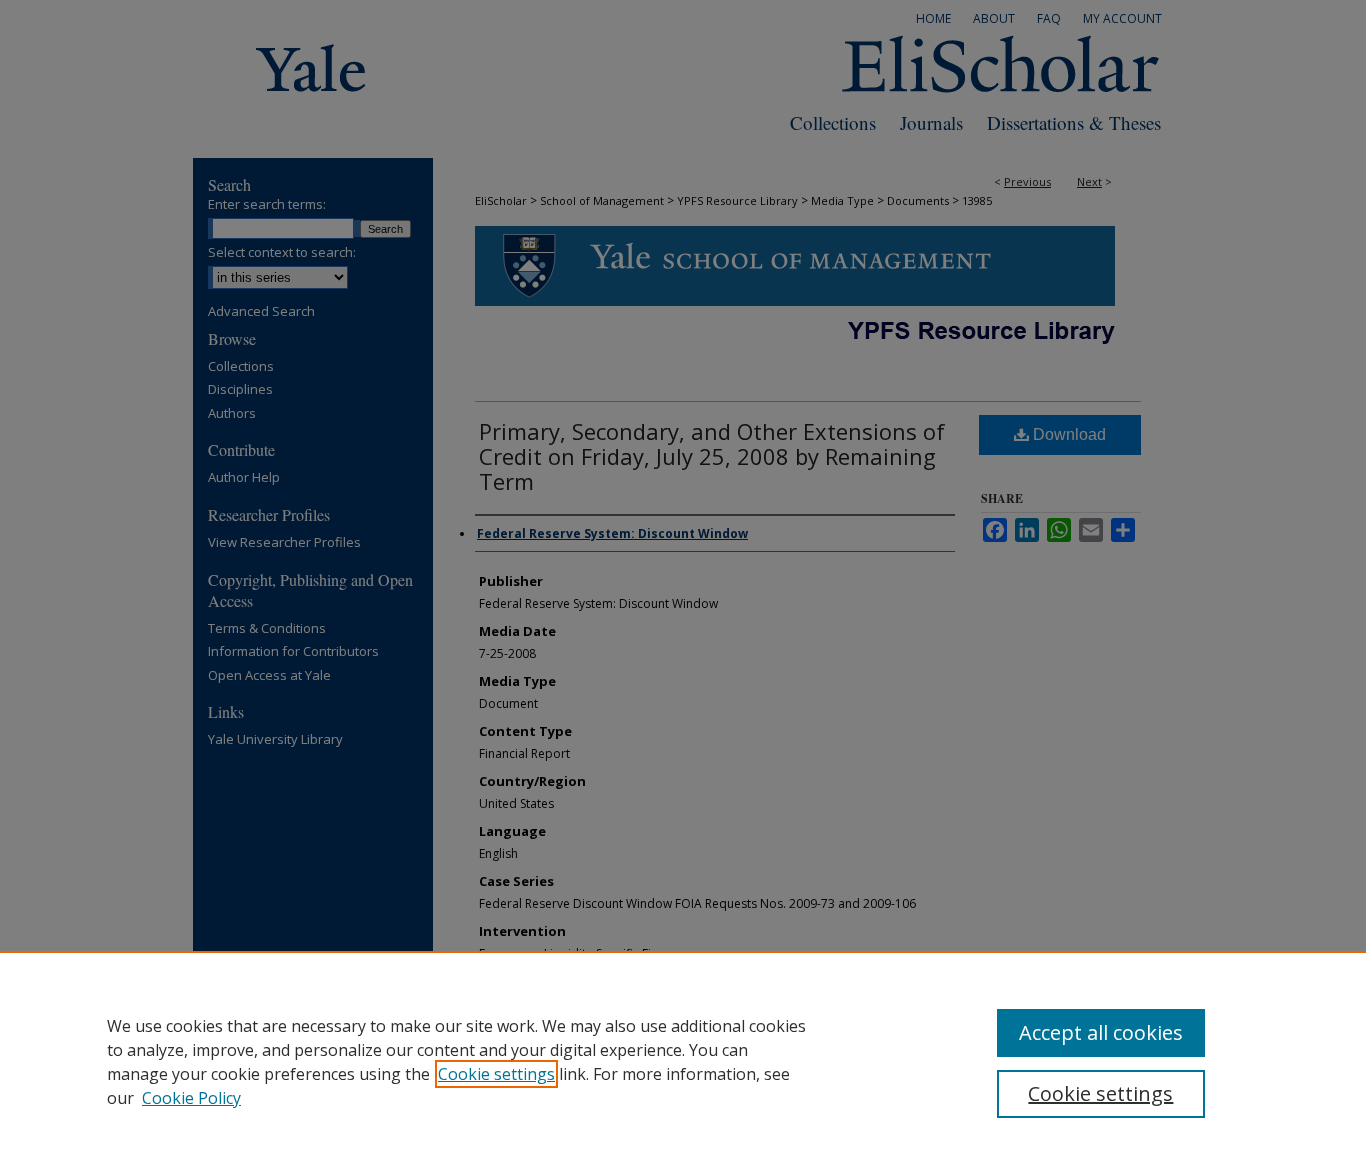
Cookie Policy (191, 1098)
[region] (683, 1061)
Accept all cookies (1101, 1032)
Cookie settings (496, 1074)
